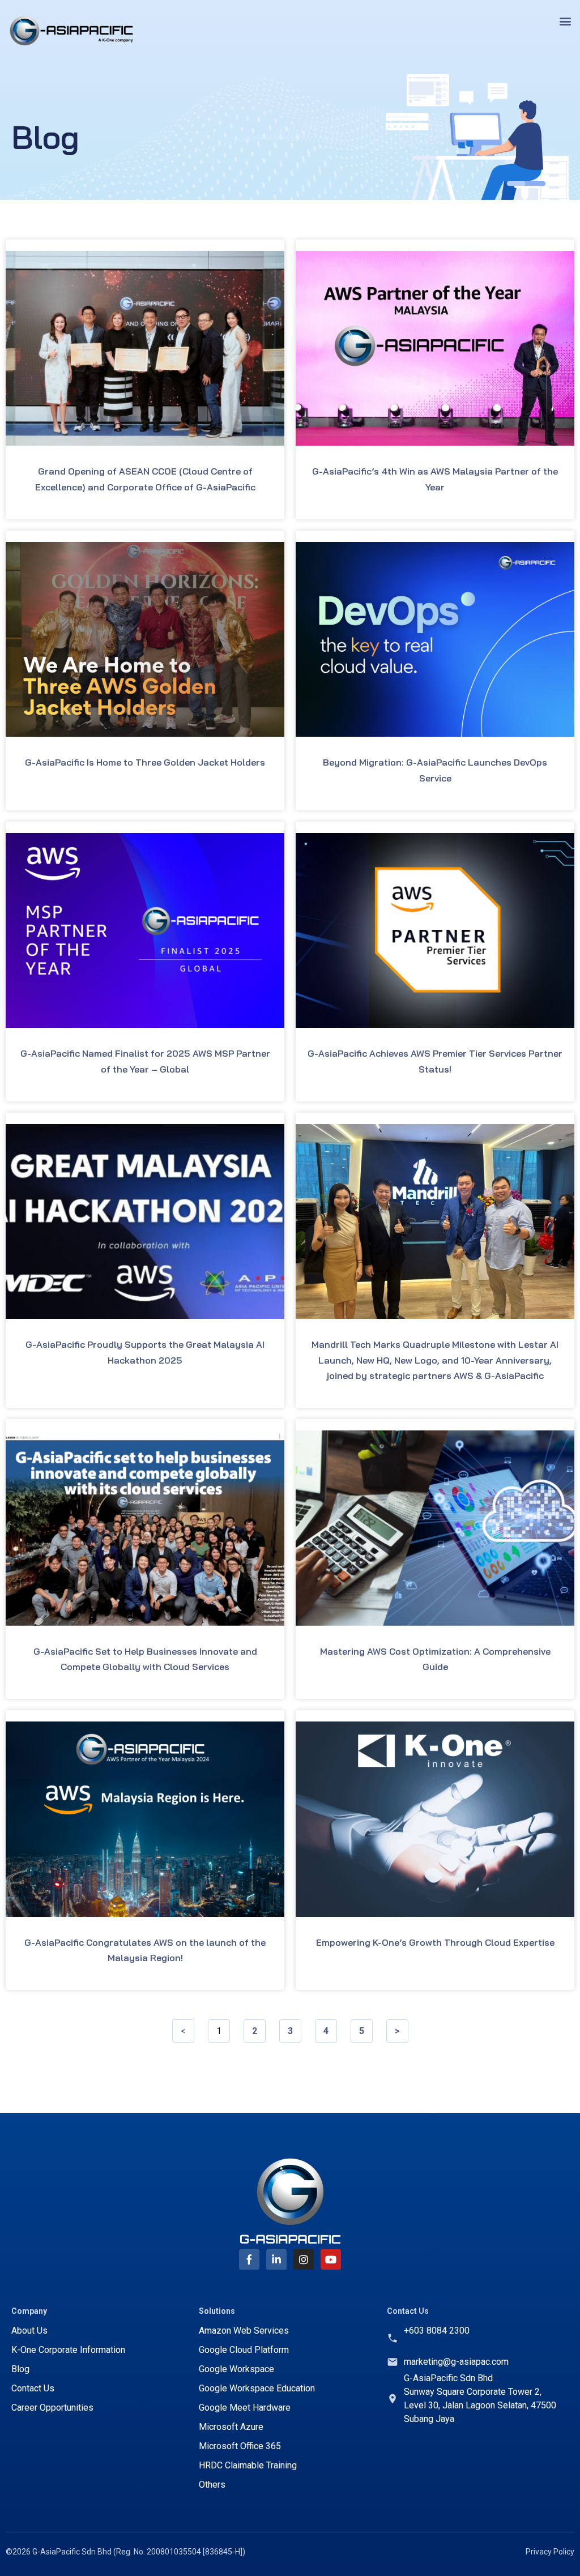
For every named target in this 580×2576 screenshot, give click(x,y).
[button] (565, 21)
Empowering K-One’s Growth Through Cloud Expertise (435, 1942)
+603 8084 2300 (437, 2331)
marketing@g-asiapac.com (456, 2362)
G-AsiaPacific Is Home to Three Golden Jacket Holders (145, 762)
